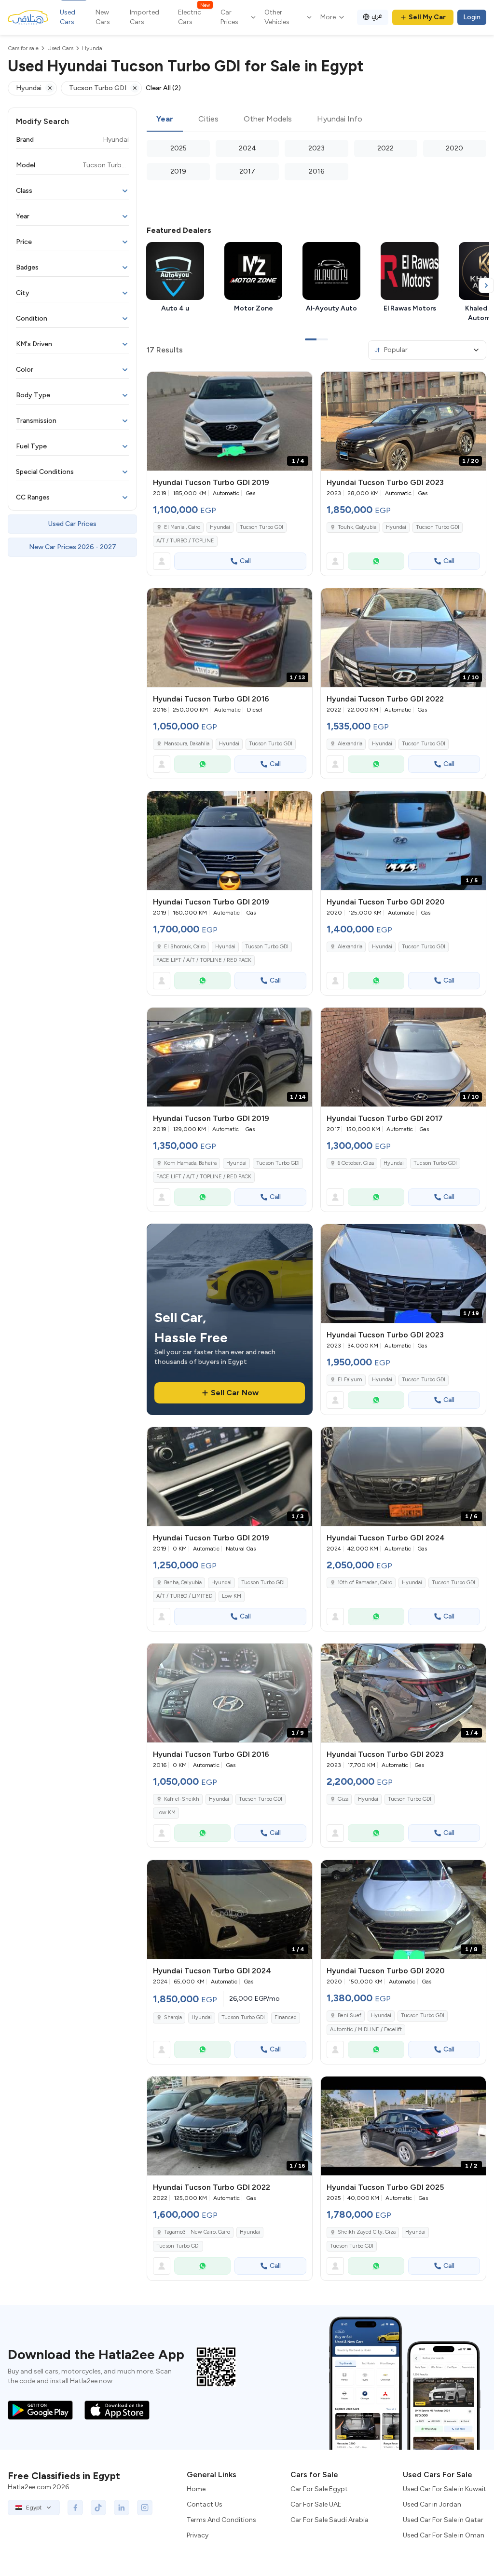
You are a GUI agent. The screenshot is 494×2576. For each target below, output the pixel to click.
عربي (377, 16)
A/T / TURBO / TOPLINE (185, 541)
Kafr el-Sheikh (182, 1799)
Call (245, 561)
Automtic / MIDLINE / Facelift (366, 2030)
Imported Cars (144, 17)
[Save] (301, 383)
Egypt (34, 2508)
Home (196, 2489)
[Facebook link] (75, 2508)
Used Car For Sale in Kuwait (445, 2489)
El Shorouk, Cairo (185, 947)
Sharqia (173, 2017)
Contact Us (205, 2504)
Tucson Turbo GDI (261, 527)
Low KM (232, 1596)
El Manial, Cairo (182, 527)
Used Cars (68, 17)
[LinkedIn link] (122, 2508)
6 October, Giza (356, 1163)
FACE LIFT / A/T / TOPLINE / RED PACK (204, 960)
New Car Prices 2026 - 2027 (73, 547)
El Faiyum (350, 1380)
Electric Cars (194, 17)
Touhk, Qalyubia (357, 527)
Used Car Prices (72, 524)
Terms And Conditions (221, 2520)
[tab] (165, 120)
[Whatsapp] (376, 561)
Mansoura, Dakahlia (187, 744)
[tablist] (316, 120)
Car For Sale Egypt (319, 2489)
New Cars (103, 17)
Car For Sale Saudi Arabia (329, 2520)
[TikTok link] (98, 2508)
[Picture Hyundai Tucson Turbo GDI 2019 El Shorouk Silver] (230, 841)
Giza (343, 1799)
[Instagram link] (145, 2508)
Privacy (198, 2535)
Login (472, 17)
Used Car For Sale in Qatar (443, 2520)
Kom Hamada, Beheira (190, 1163)
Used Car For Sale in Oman (444, 2535)
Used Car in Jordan (432, 2504)
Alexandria (350, 744)
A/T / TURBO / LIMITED (184, 1596)
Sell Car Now (235, 1393)
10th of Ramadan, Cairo (365, 1583)
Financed (286, 2017)
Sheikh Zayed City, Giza (367, 2232)
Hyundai (220, 527)
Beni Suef (350, 2016)
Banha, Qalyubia (183, 1583)
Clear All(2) (163, 88)
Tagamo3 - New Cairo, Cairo (197, 2232)
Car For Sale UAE (316, 2504)
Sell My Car (427, 17)
